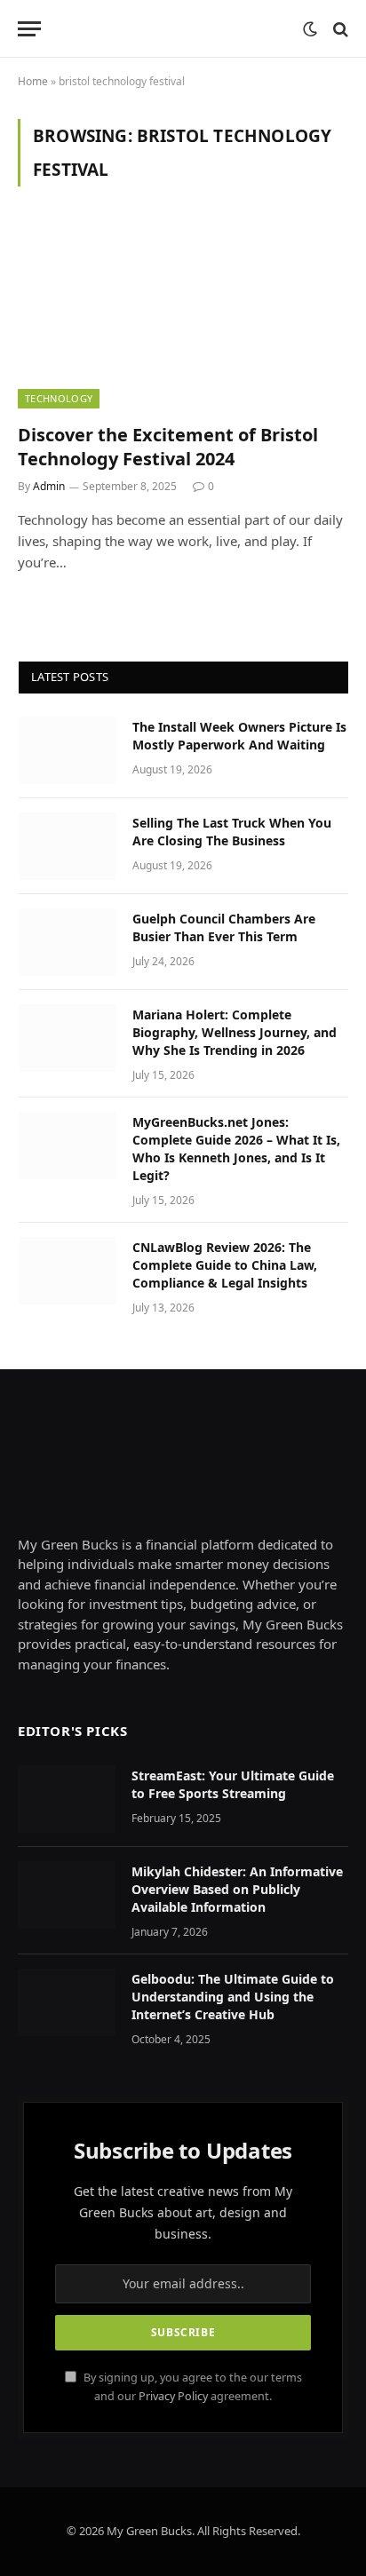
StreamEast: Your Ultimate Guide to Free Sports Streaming (233, 1784)
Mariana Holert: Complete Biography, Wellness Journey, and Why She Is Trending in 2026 (235, 1032)
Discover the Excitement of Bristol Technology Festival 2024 (168, 447)
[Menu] (29, 29)
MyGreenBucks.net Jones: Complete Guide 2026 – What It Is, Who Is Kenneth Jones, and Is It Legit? (236, 1149)
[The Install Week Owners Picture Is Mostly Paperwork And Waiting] (68, 750)
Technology (59, 398)
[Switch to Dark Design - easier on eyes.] (310, 29)
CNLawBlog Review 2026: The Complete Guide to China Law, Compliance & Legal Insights (225, 1265)
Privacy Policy (173, 2396)
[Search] (339, 29)
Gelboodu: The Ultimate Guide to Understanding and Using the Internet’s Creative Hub (233, 1997)
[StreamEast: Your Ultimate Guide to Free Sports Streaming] (67, 1799)
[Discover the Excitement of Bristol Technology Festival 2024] (183, 315)
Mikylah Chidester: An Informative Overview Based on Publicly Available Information (237, 1889)
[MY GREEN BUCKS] (176, 29)
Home (33, 81)
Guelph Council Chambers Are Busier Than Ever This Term (224, 927)
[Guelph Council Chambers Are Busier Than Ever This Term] (68, 942)
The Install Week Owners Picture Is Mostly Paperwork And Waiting (239, 736)
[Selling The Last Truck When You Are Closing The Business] (68, 846)
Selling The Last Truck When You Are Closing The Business (232, 832)
